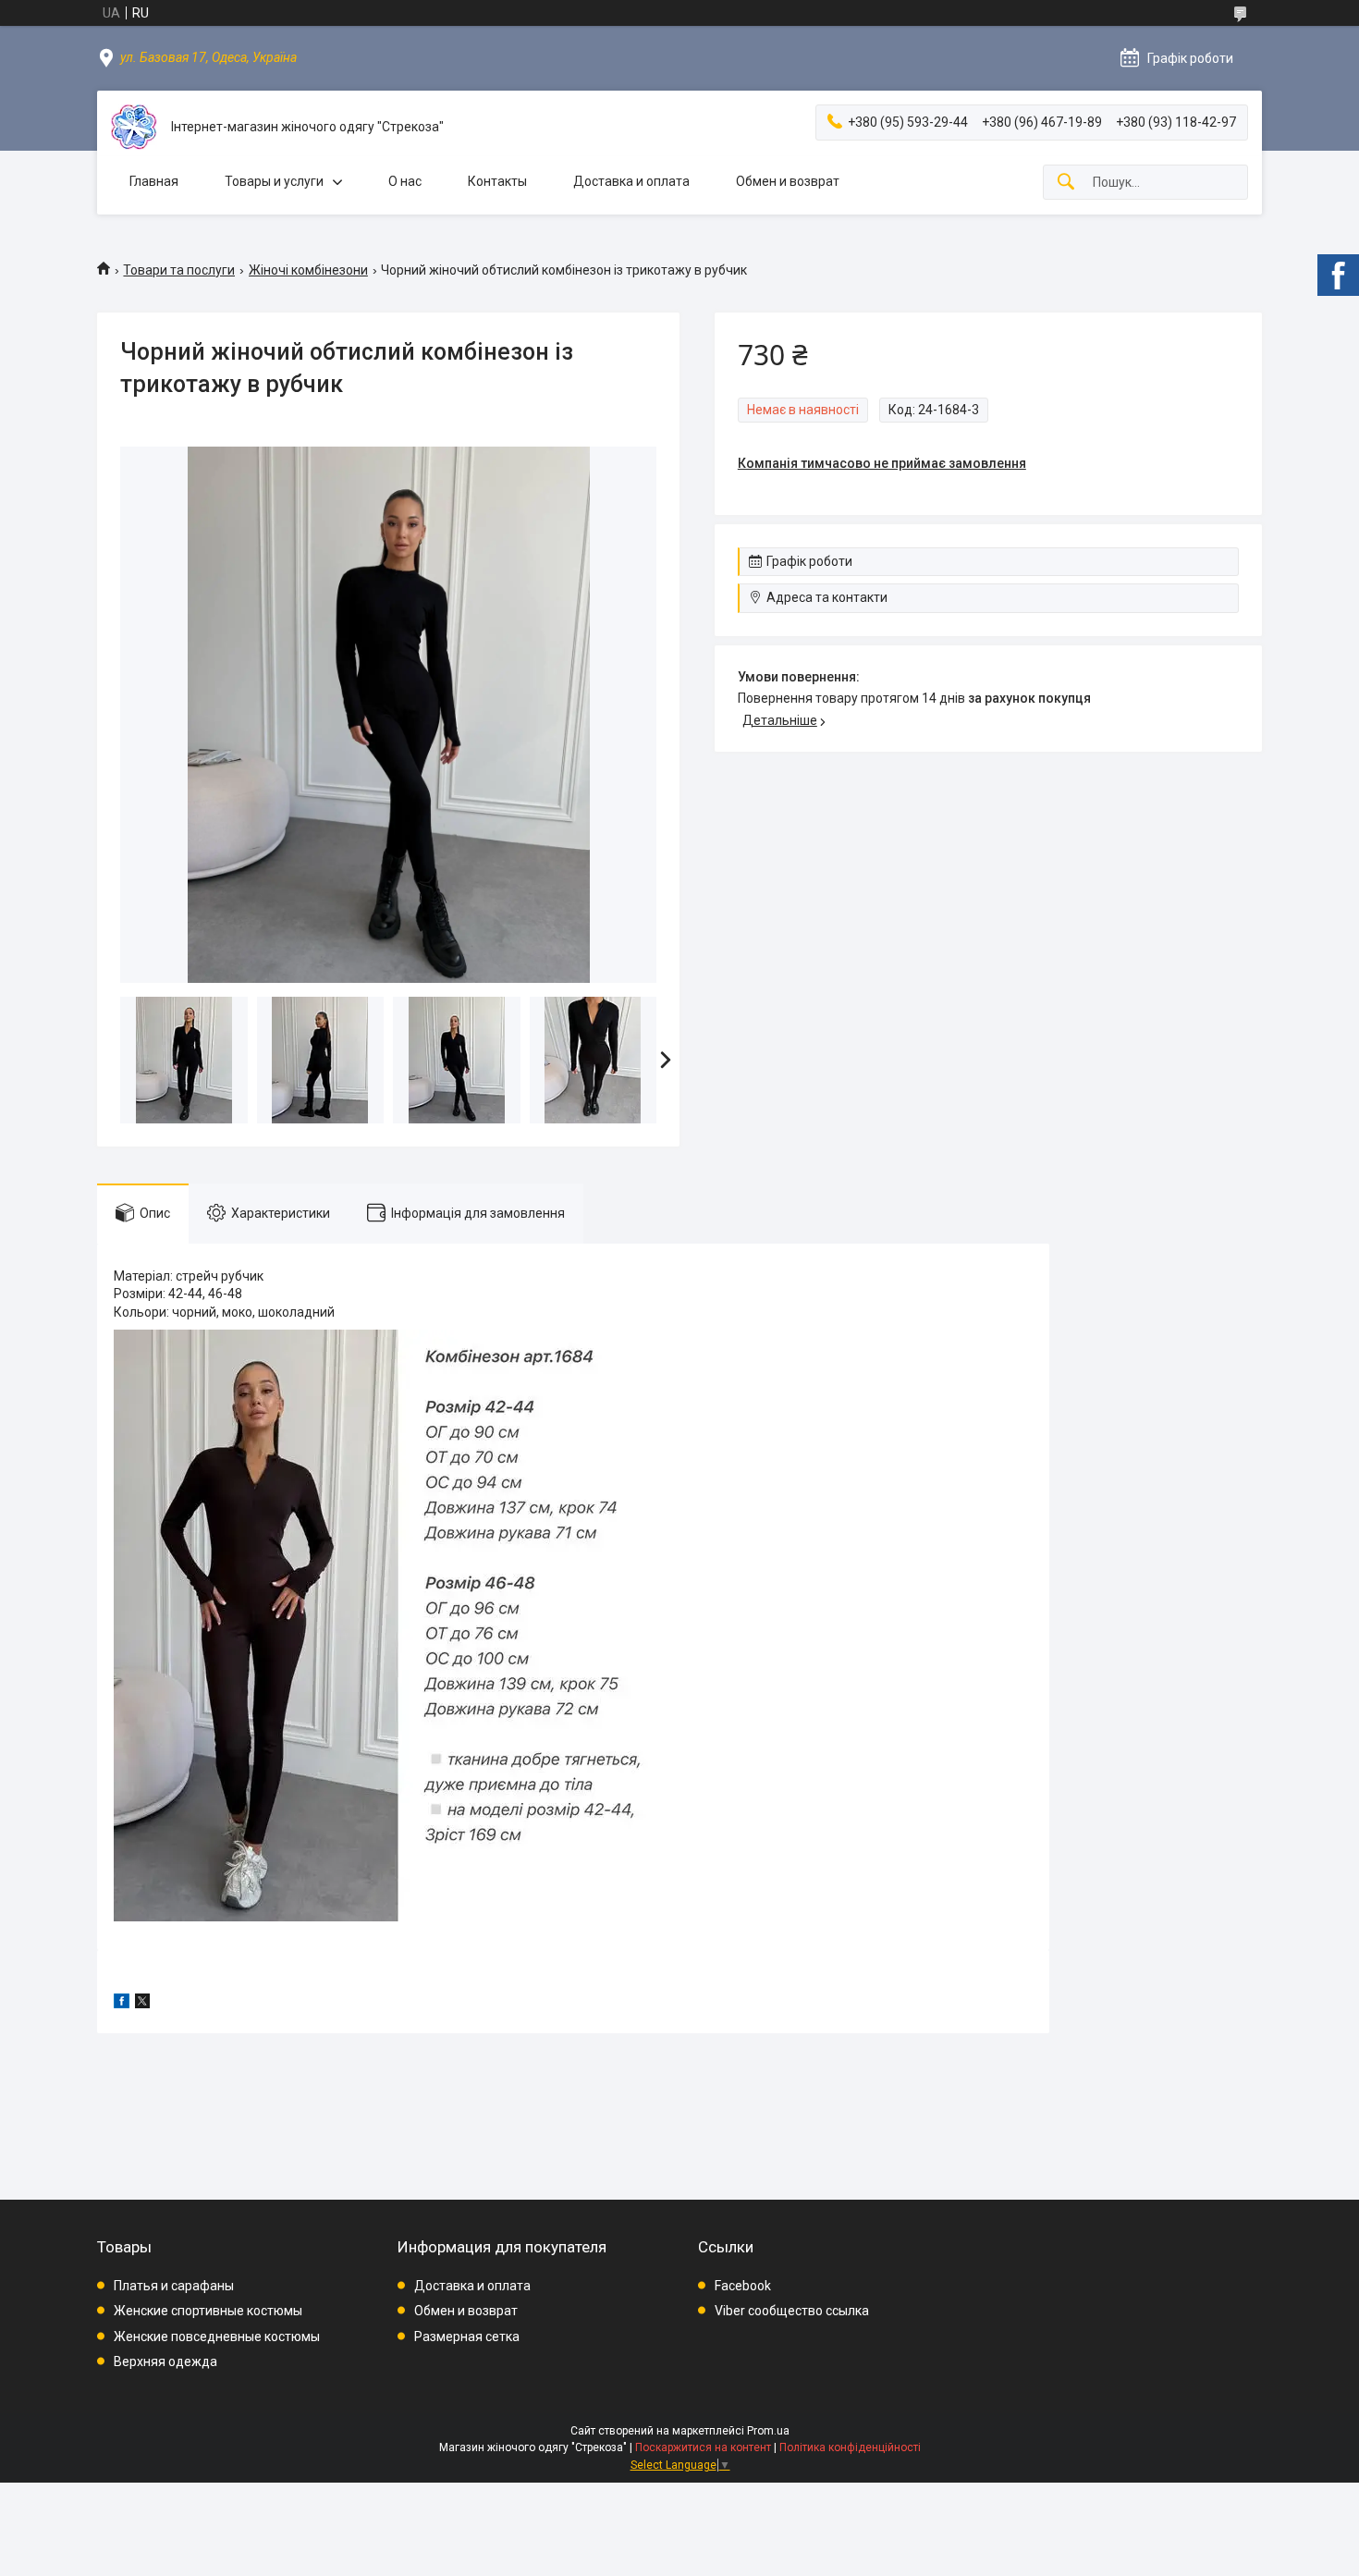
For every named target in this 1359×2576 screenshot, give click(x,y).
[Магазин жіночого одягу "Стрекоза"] (134, 127)
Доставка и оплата (631, 181)
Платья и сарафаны (174, 2286)
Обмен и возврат (788, 181)
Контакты (497, 181)
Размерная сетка (467, 2337)
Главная (154, 181)
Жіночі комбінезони (308, 270)
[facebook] (122, 2004)
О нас (405, 181)
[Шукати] (1066, 183)
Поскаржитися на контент (703, 2447)
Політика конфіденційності (850, 2447)
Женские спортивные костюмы (208, 2311)
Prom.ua (768, 2431)
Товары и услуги (274, 181)
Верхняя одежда (165, 2361)
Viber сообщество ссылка (792, 2311)
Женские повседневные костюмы (217, 2337)
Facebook (743, 2286)
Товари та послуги (179, 270)
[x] (142, 2004)
